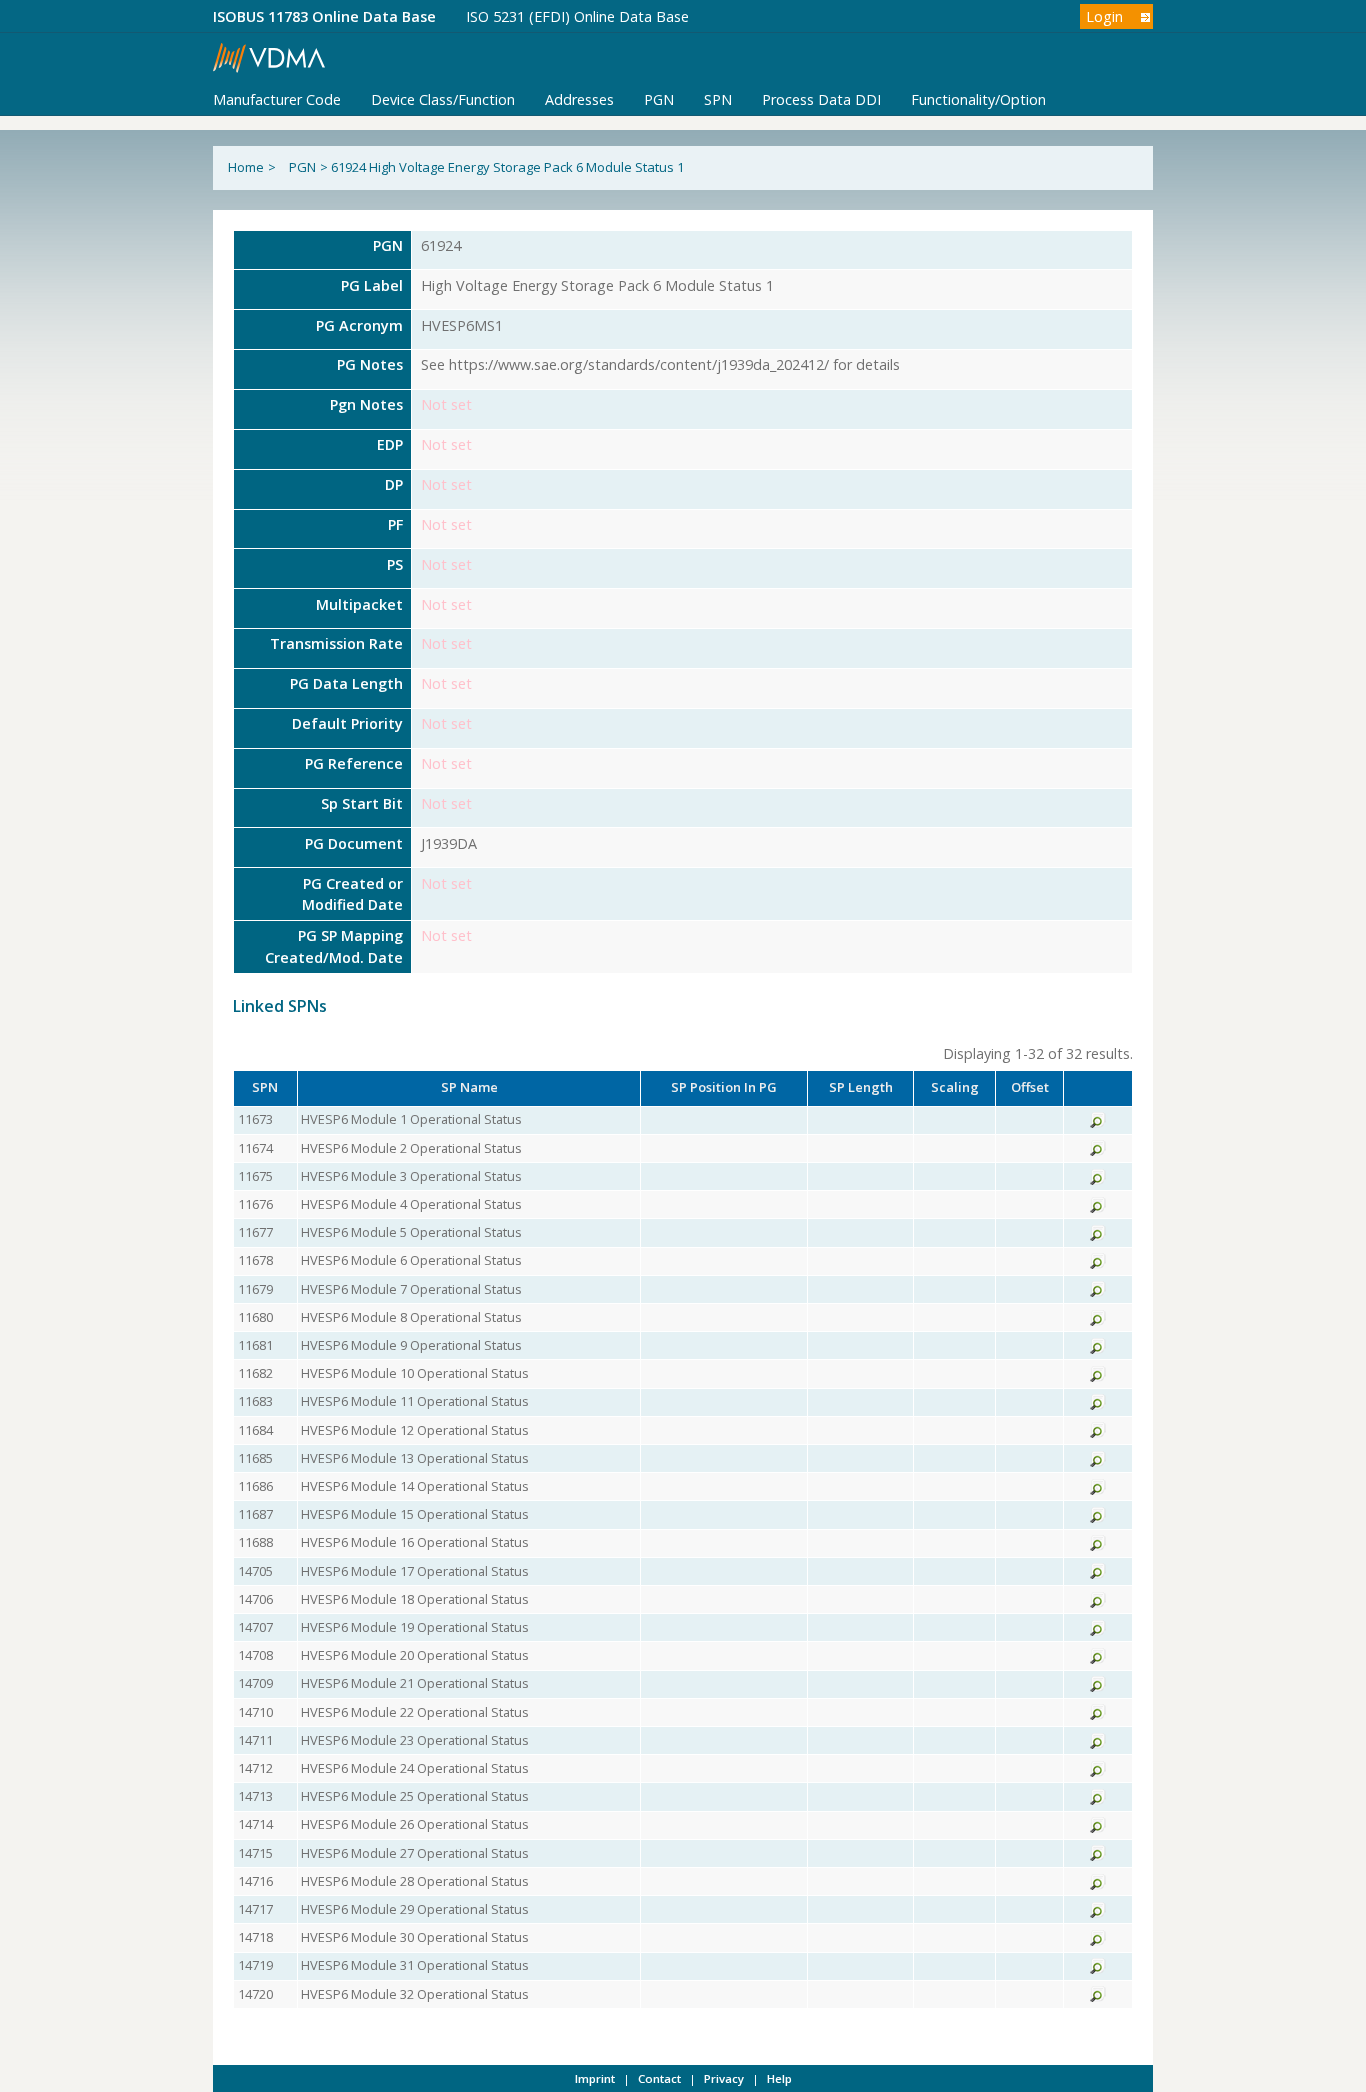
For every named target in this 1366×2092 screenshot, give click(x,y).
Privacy (724, 2078)
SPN (718, 99)
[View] (1098, 1123)
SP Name (469, 1087)
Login (1104, 16)
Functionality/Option (978, 99)
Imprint (595, 2078)
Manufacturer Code (277, 99)
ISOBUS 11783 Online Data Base (324, 16)
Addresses (579, 99)
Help (779, 2078)
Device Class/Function (443, 99)
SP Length (861, 1087)
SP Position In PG (724, 1087)
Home (246, 167)
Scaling (955, 1087)
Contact (659, 2078)
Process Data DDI (821, 99)
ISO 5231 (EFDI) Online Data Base (577, 16)
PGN (659, 99)
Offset (1030, 1087)
